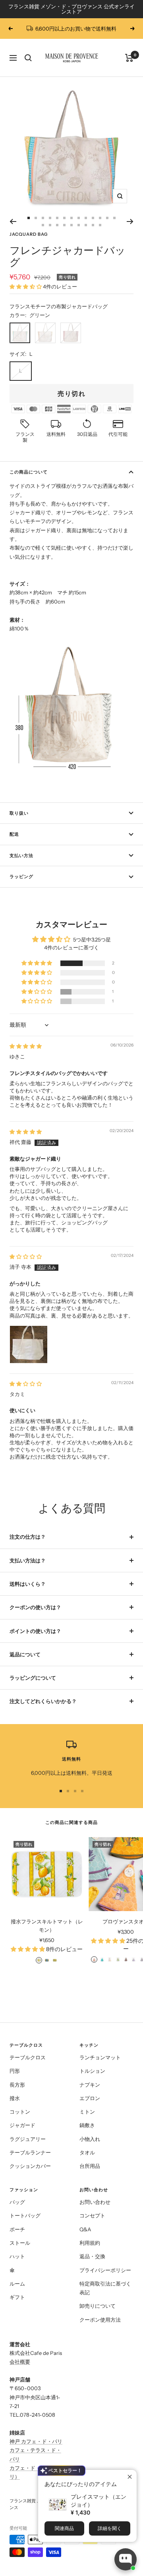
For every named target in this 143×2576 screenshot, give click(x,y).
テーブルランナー (30, 2152)
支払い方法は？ (28, 1560)
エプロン (90, 2098)
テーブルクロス (28, 2057)
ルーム (17, 2284)
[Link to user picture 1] (29, 1344)
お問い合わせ (95, 2202)
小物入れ (90, 2139)
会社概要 (20, 2362)
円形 (15, 2071)
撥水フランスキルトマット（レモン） (47, 1926)
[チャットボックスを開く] (126, 2559)
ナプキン (90, 2085)
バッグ (17, 2202)
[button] (26, 286)
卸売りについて (98, 2306)
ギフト (17, 2297)
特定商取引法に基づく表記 (105, 2288)
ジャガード (22, 2125)
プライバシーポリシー (105, 2270)
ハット (17, 2256)
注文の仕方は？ (28, 1537)
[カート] (129, 58)
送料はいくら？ (28, 1584)
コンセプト (92, 2215)
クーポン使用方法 (100, 2320)
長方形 (17, 2085)
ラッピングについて (33, 1678)
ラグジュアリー (28, 2139)
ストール (20, 2243)
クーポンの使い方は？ (35, 1607)
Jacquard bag (29, 234)
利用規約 (90, 2243)
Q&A (85, 2229)
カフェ (17, 2468)
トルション (92, 2071)
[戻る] (13, 222)
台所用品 (90, 2166)
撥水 (15, 2098)
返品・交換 (92, 2256)
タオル (87, 2152)
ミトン (87, 2112)
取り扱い (19, 813)
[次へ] (130, 222)
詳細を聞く (110, 2528)
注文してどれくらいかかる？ (43, 1701)
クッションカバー (30, 2166)
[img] (26, 1046)
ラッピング (21, 876)
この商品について (29, 472)
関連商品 (64, 2528)
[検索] (28, 58)
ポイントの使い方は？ (35, 1631)
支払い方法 (21, 855)
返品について (25, 1654)
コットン (20, 2112)
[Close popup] (130, 2477)
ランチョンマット (100, 2057)
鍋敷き (87, 2125)
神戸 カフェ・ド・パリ (36, 2441)
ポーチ (17, 2229)
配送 (14, 834)
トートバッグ (25, 2215)
